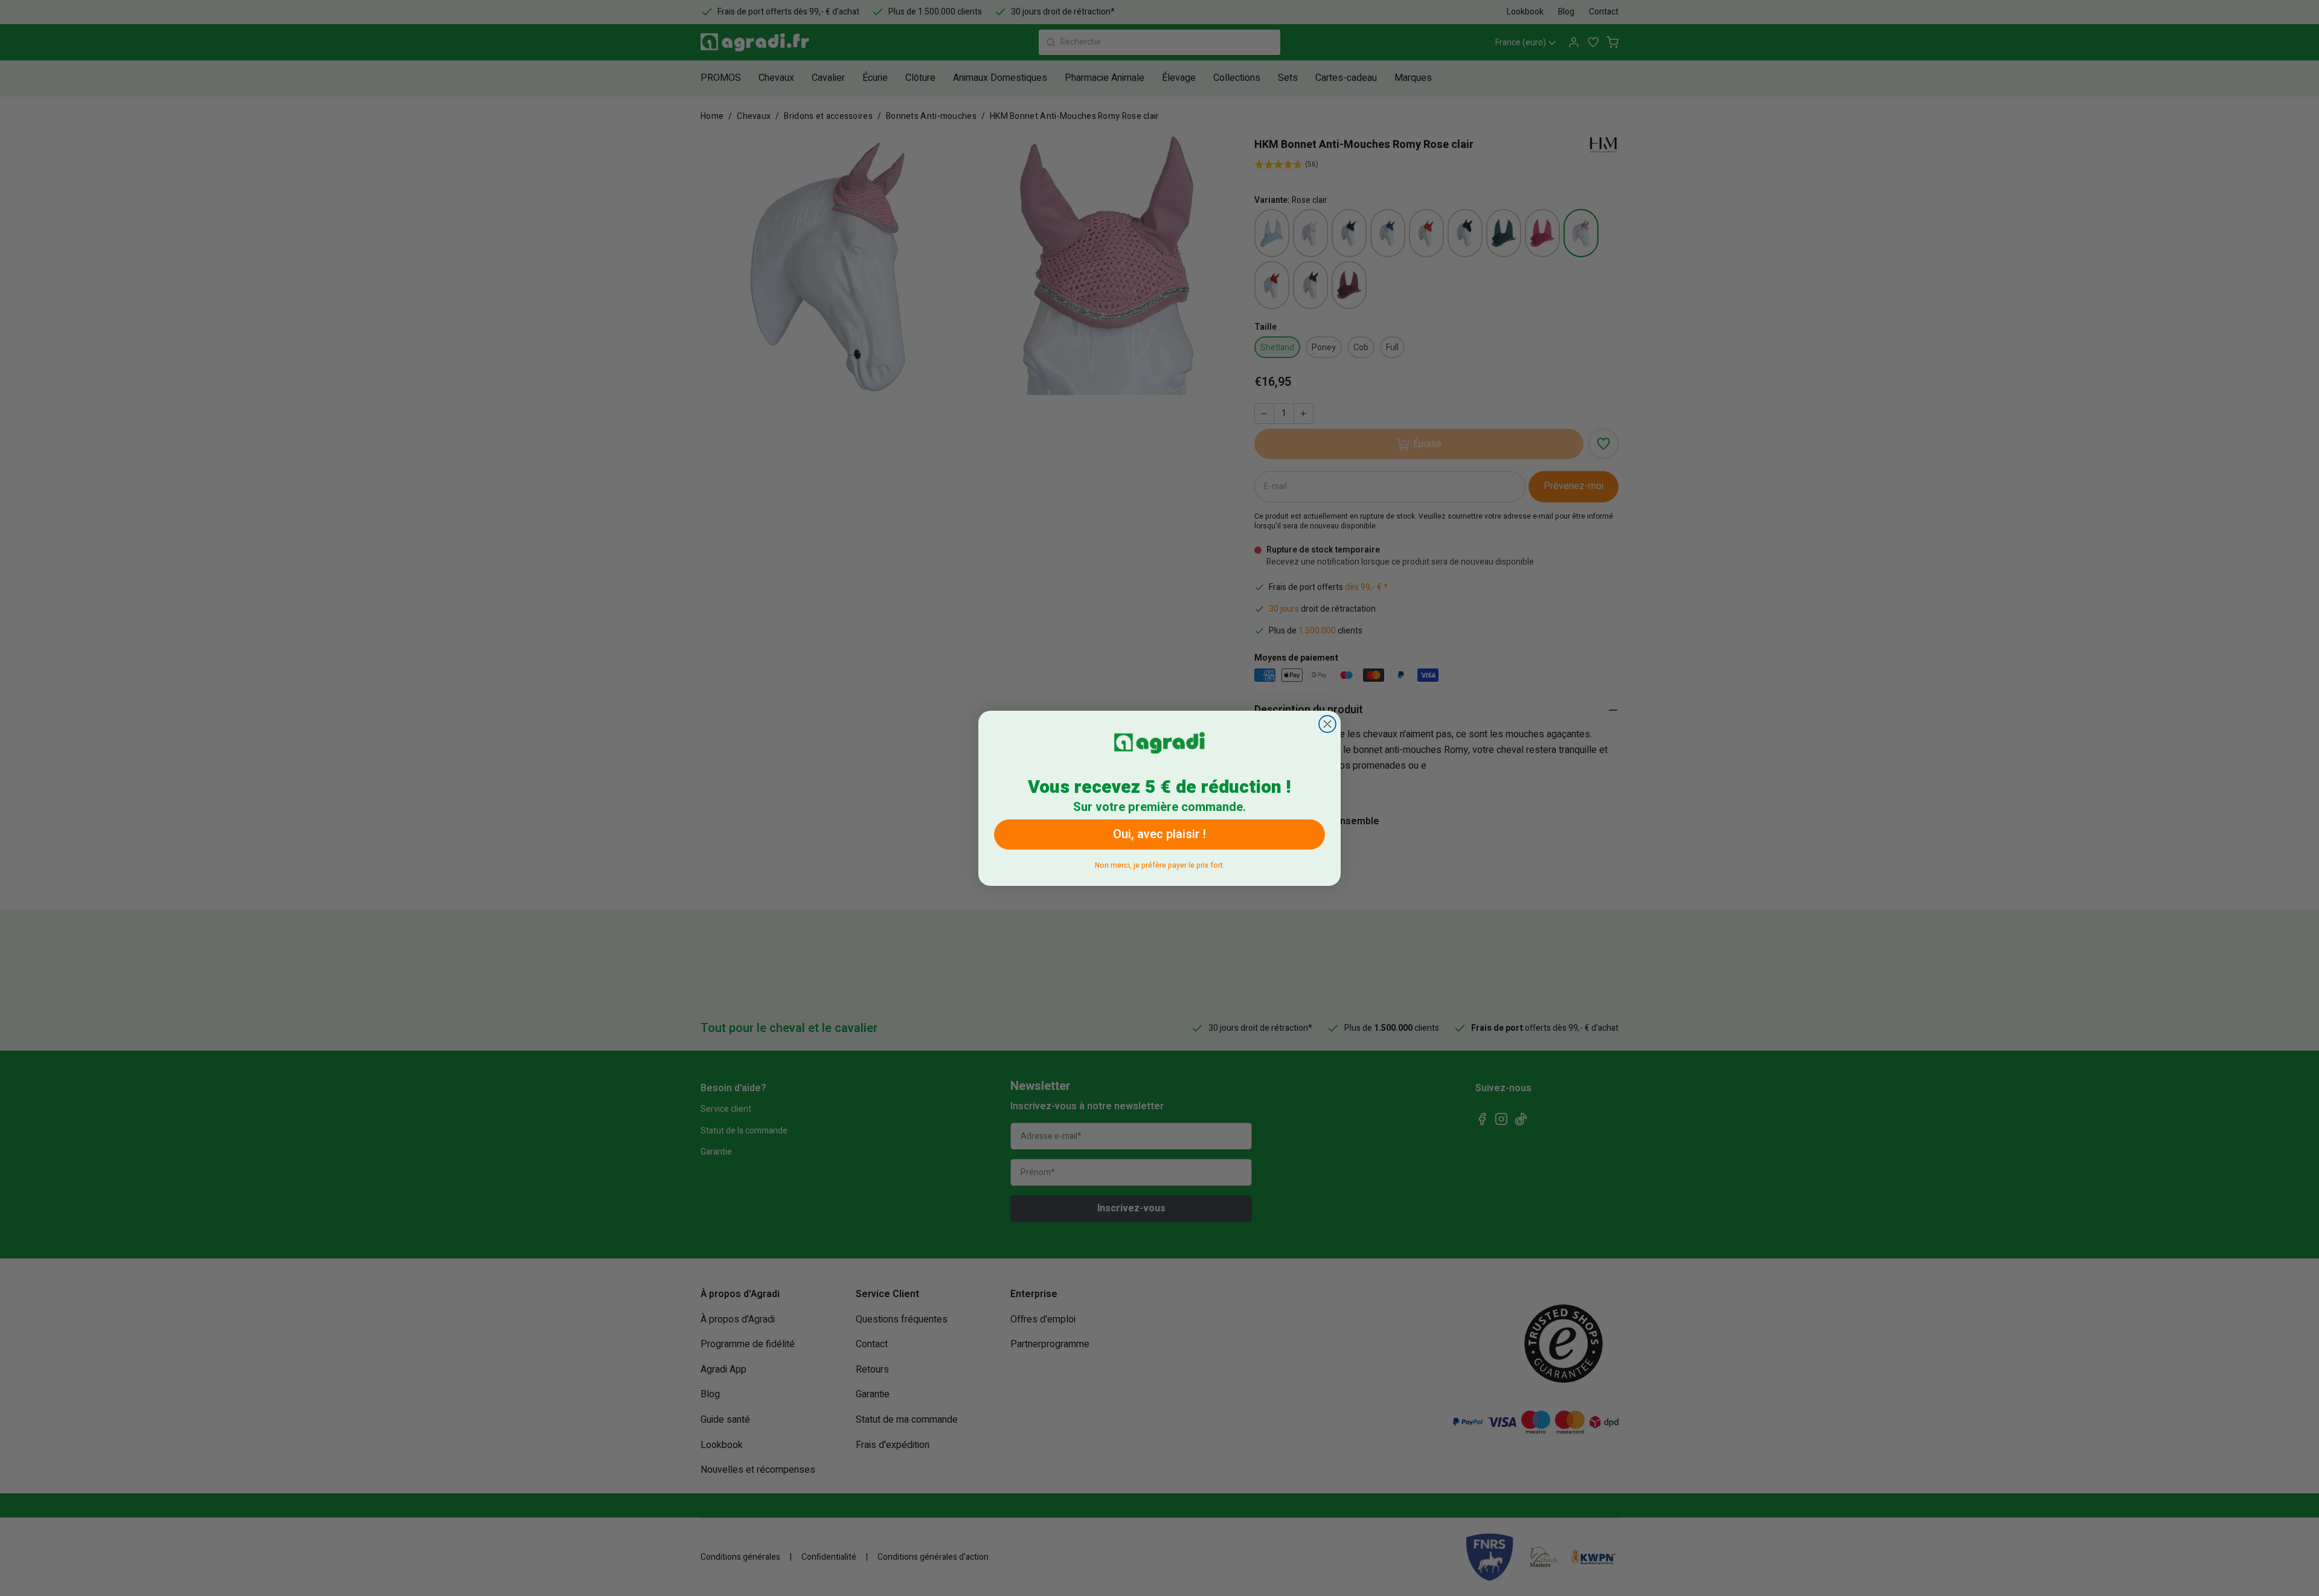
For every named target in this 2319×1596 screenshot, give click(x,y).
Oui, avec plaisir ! (1159, 834)
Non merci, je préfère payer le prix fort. (1160, 863)
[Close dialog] (1327, 724)
